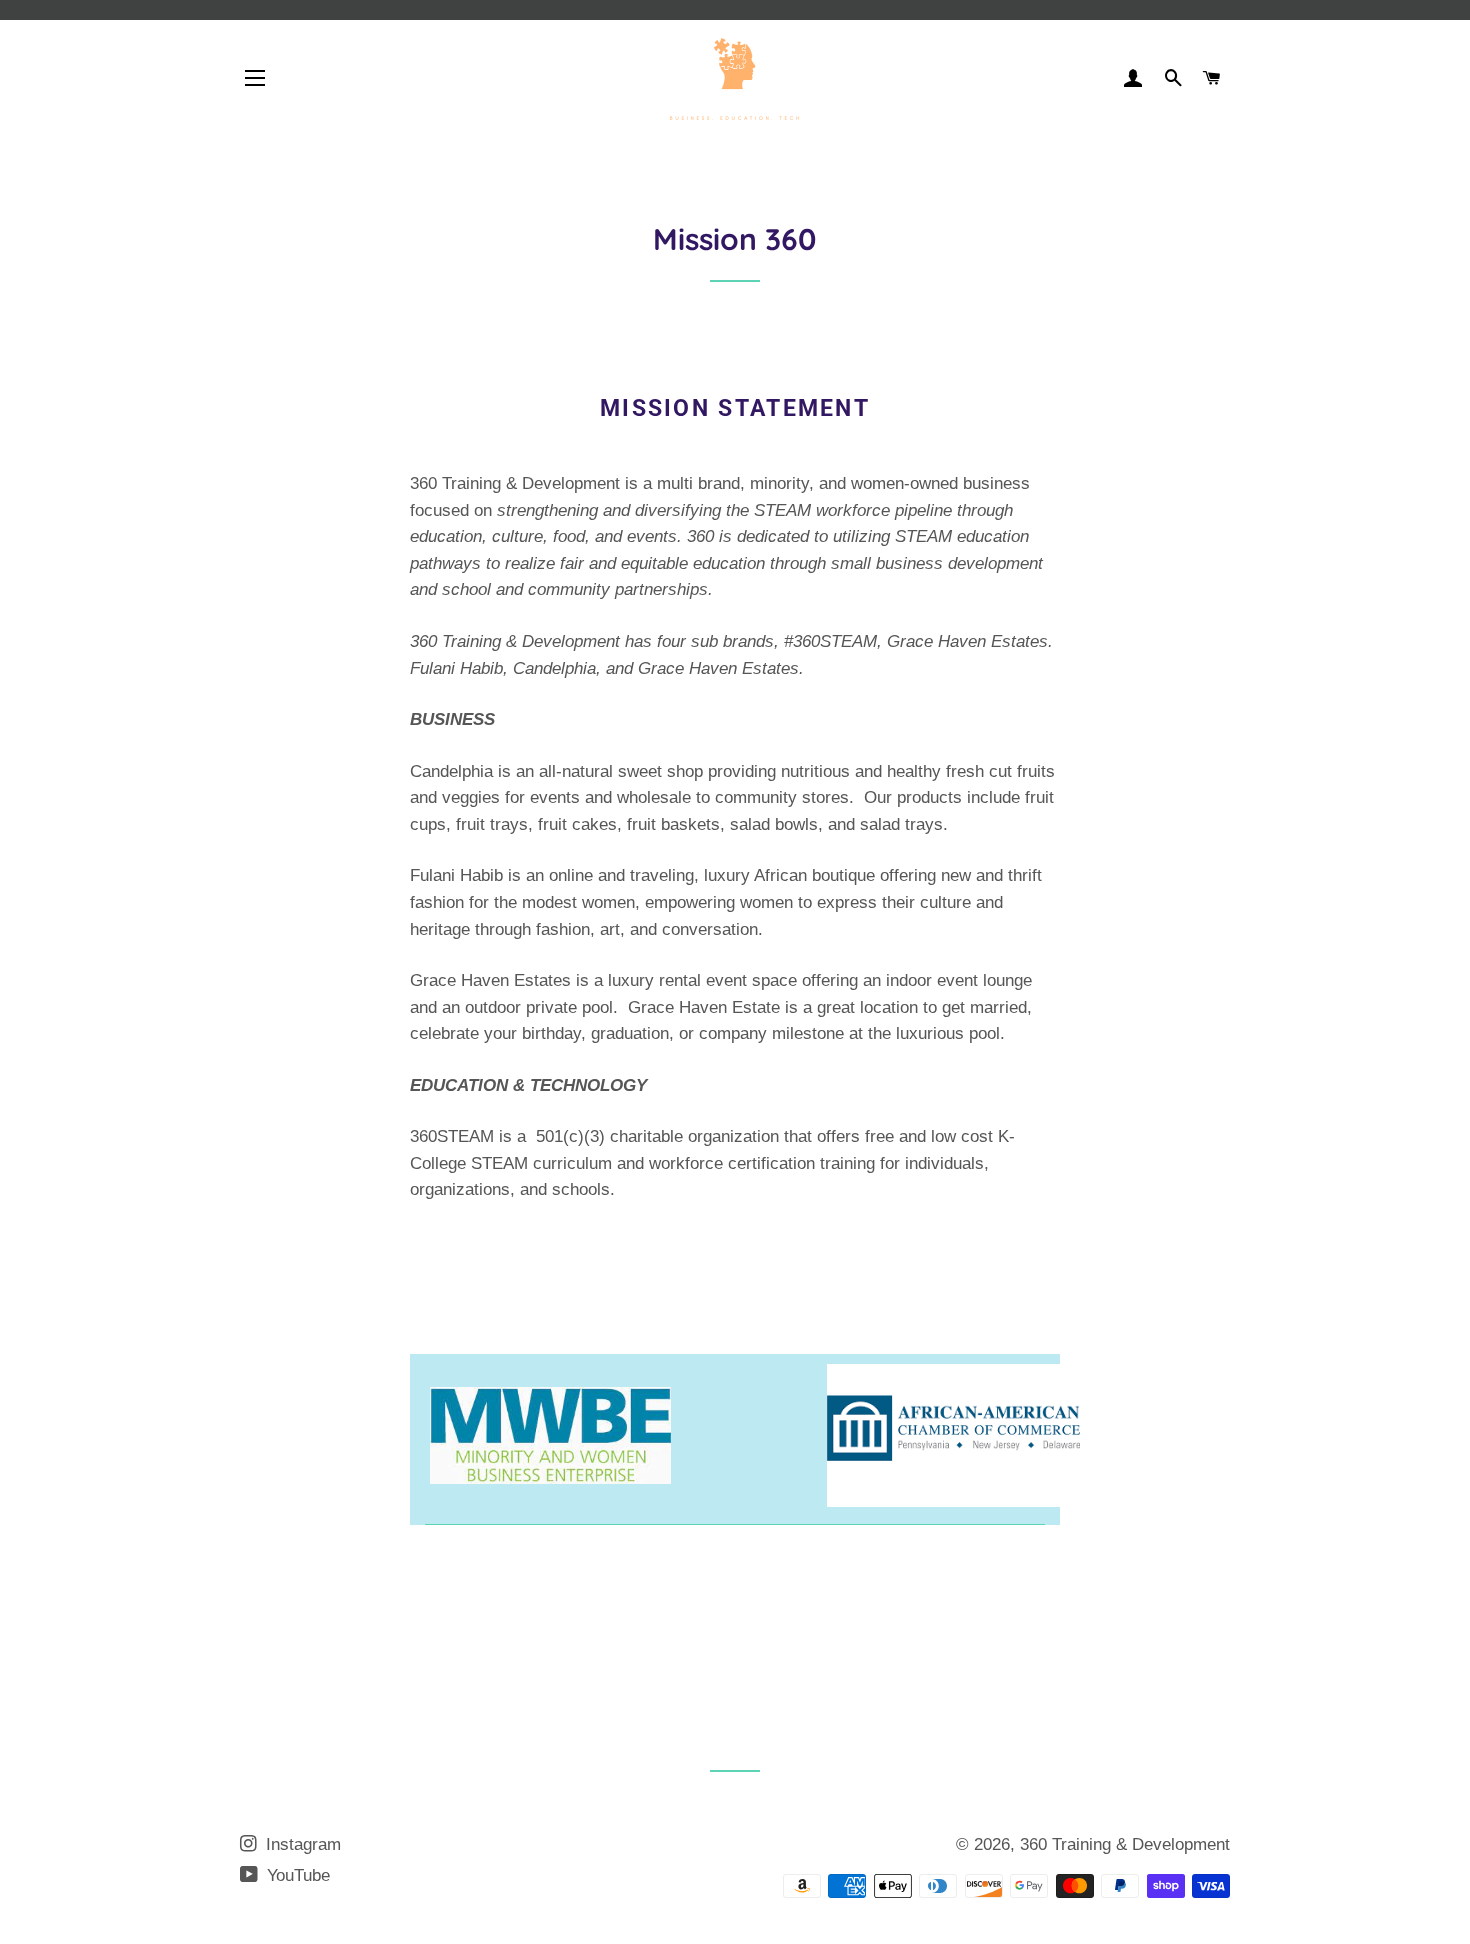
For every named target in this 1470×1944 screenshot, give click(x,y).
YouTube (296, 1875)
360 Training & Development (1125, 1844)
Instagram (301, 1844)
